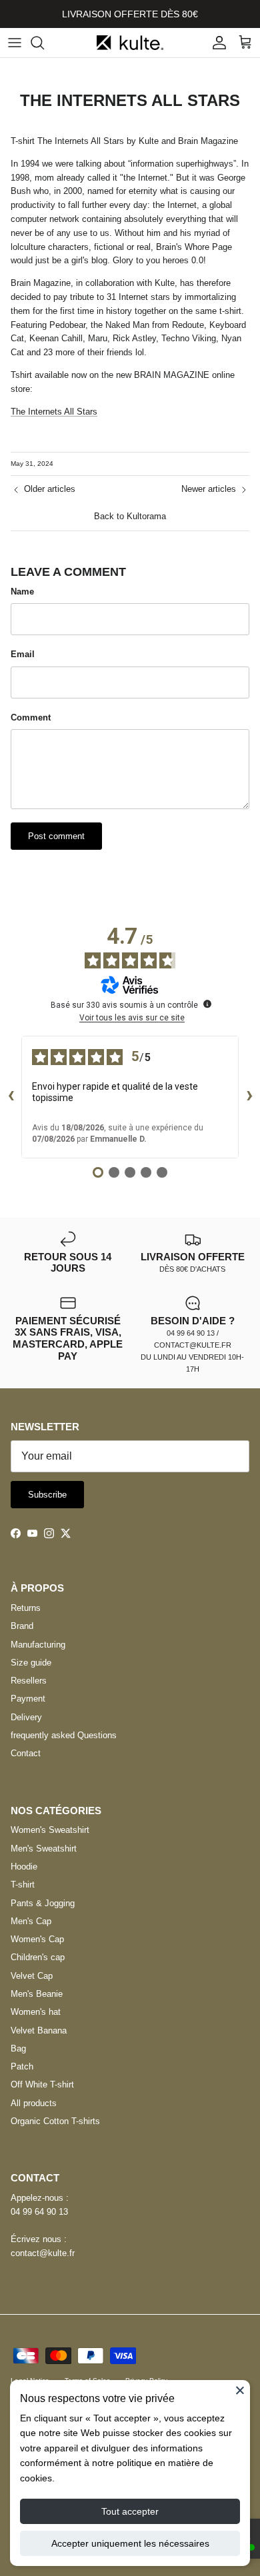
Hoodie (24, 1867)
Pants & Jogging (43, 1903)
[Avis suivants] (249, 1097)
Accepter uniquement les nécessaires (130, 2543)
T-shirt (23, 1885)
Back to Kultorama (130, 516)
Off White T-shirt (42, 2084)
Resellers (29, 1681)
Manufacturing (38, 1645)
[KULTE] (130, 43)
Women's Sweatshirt (50, 1830)
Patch (22, 2066)
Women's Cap (37, 1939)
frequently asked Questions (64, 1735)
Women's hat (36, 2012)
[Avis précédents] (11, 1097)
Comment (31, 717)
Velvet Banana (39, 2030)
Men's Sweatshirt (44, 1849)
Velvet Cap (32, 1976)
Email (23, 654)
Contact (26, 1753)
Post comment (56, 836)
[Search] (44, 43)
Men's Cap (31, 1921)
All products (34, 2103)
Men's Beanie (37, 1994)
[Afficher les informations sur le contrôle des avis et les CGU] (207, 1004)
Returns (26, 1608)
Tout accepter (130, 2511)
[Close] (240, 2390)
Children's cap (38, 1957)
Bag (18, 2048)
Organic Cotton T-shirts (55, 2121)
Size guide (31, 1663)
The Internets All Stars (54, 412)
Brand (22, 1626)
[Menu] (15, 43)
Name (22, 592)
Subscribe (47, 1495)
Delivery (26, 1717)
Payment (28, 1699)
